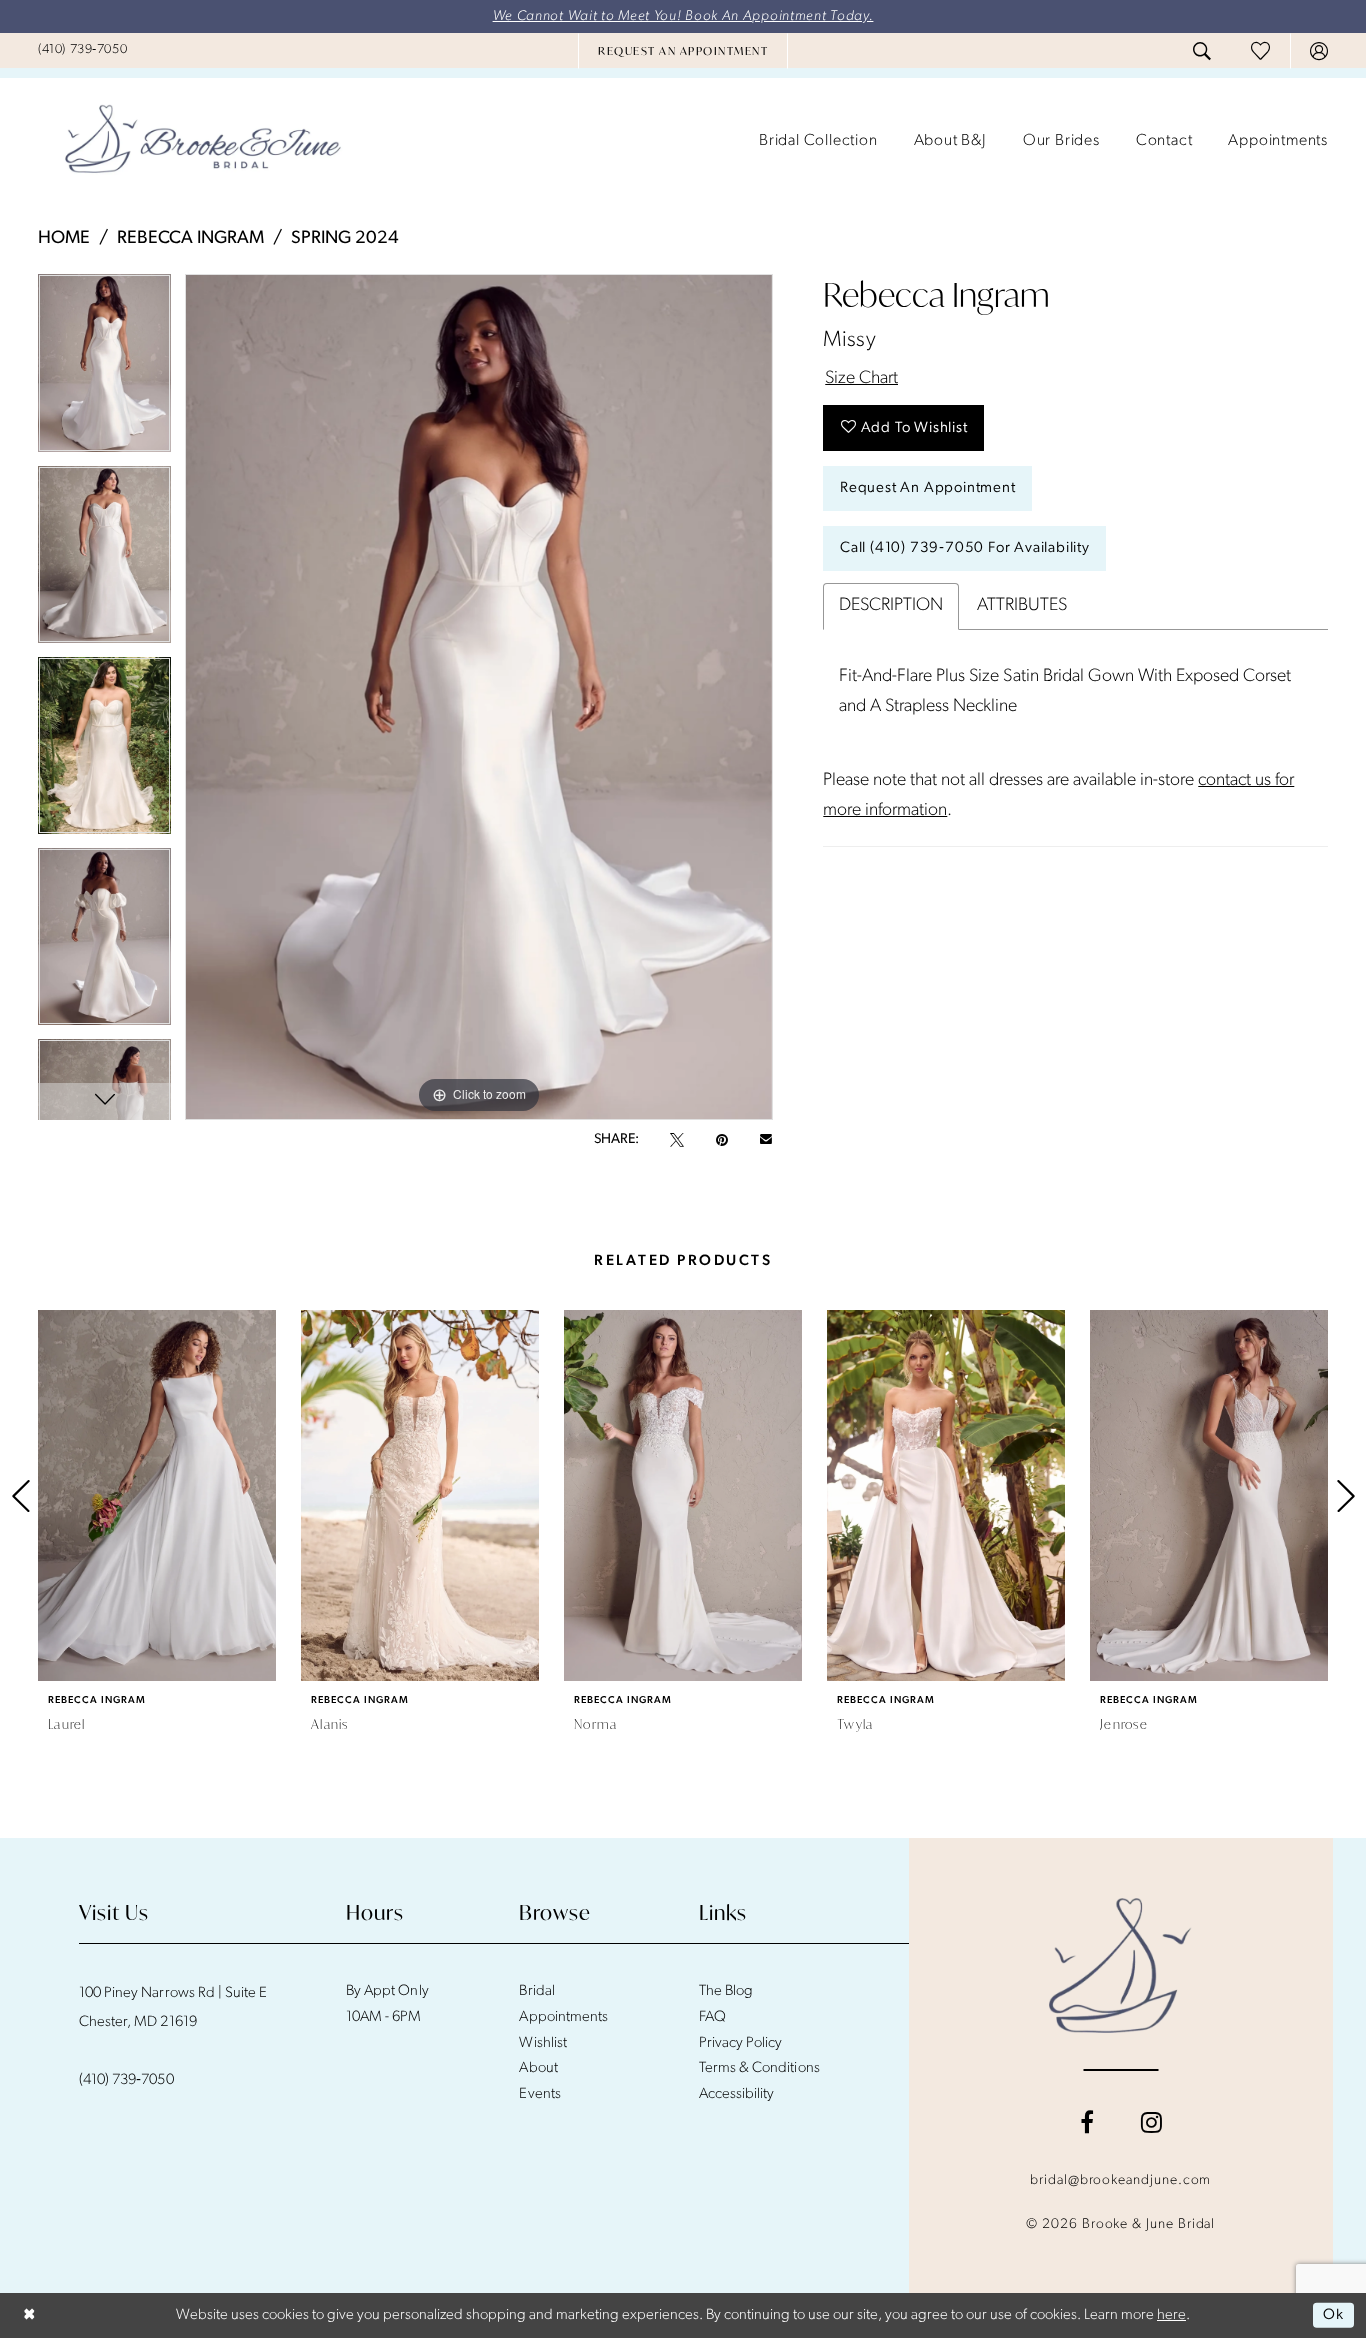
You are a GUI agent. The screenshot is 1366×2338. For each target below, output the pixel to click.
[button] (1319, 51)
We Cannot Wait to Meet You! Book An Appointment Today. (683, 16)
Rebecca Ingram (190, 239)
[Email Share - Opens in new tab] (766, 1140)
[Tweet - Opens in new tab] (677, 1140)
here (1171, 2315)
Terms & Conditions (759, 2068)
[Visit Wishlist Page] (1260, 50)
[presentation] (157, 1495)
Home (64, 239)
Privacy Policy (741, 2043)
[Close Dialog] (29, 2315)
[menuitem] (82, 50)
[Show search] (1202, 51)
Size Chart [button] (861, 379)
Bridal (536, 1991)
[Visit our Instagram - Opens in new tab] (1151, 2122)
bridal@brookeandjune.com (1120, 2180)
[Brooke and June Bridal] (1120, 1965)
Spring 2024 (345, 239)
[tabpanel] (104, 369)
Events (539, 2094)
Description (891, 606)
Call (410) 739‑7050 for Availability (965, 548)
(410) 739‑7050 (126, 2080)
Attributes (1022, 606)
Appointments (563, 2017)
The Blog (726, 1991)
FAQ (712, 2017)
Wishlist (542, 2043)
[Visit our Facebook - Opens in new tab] (1087, 2122)
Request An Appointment (928, 488)
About (538, 2068)
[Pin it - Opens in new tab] (722, 1140)
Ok (1333, 2315)
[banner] (203, 141)
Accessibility (737, 2094)
